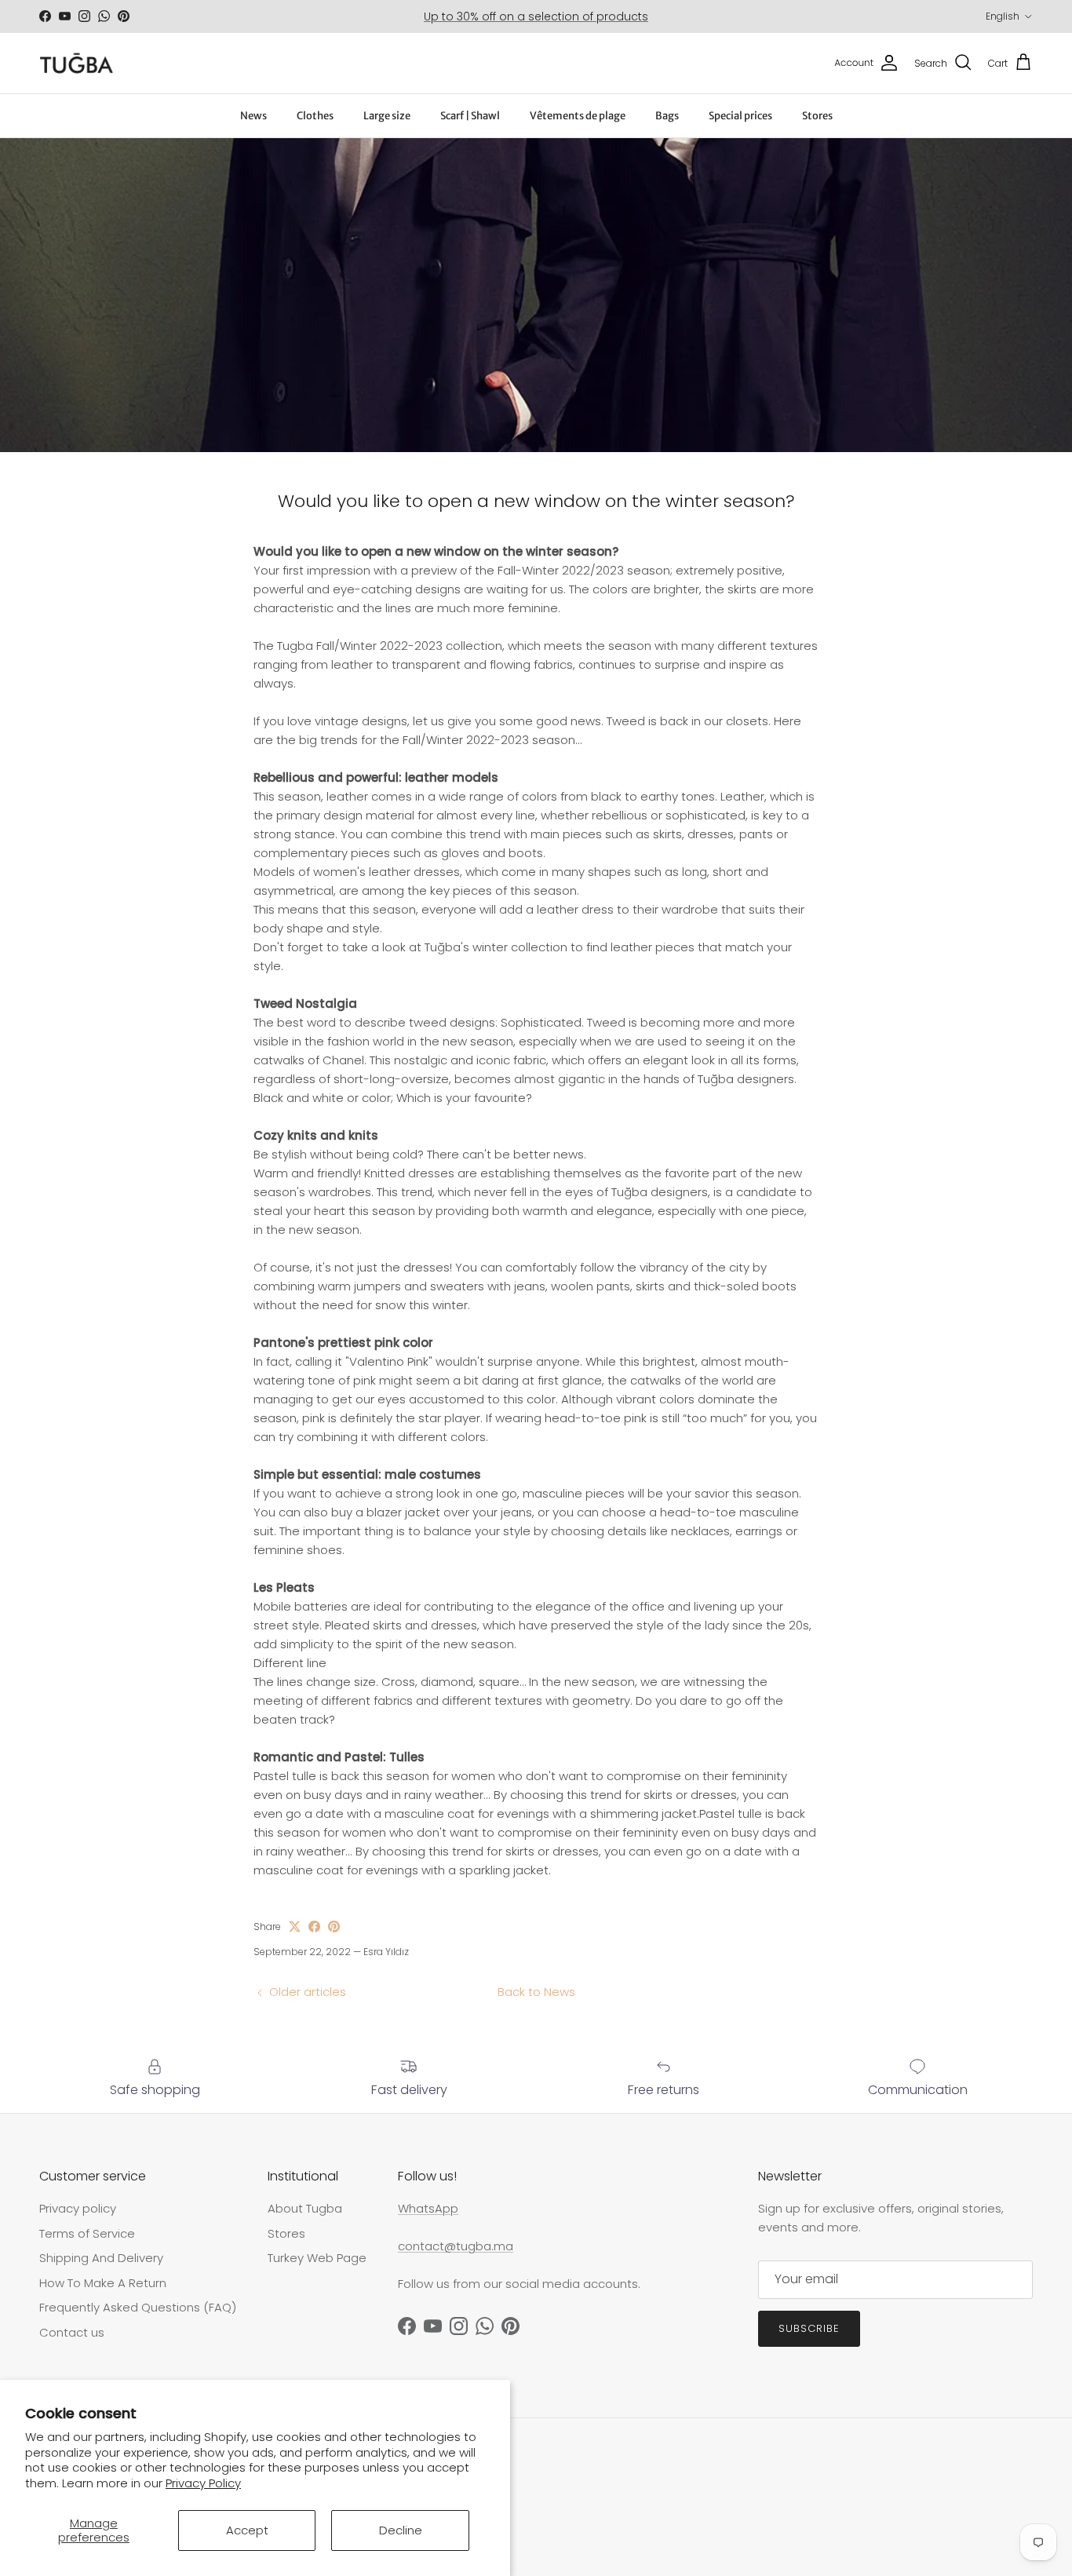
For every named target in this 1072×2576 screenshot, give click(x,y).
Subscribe (809, 2328)
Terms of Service (87, 2233)
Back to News (536, 1992)
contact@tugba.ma (456, 2246)
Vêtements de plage (578, 116)
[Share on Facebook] (314, 1927)
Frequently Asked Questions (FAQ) (138, 2307)
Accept (247, 2530)
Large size (387, 116)
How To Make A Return (103, 2283)
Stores (817, 116)
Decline (401, 2530)
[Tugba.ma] (77, 63)
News (253, 116)
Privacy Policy (203, 2483)
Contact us (72, 2332)
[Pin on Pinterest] (334, 1927)
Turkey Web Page (317, 2258)
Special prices (740, 116)
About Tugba (305, 2208)
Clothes (315, 116)
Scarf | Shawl (470, 116)
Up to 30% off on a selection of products (536, 16)
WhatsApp (428, 2208)
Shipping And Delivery (101, 2258)
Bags (667, 116)
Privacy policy (78, 2208)
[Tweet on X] (295, 1927)
